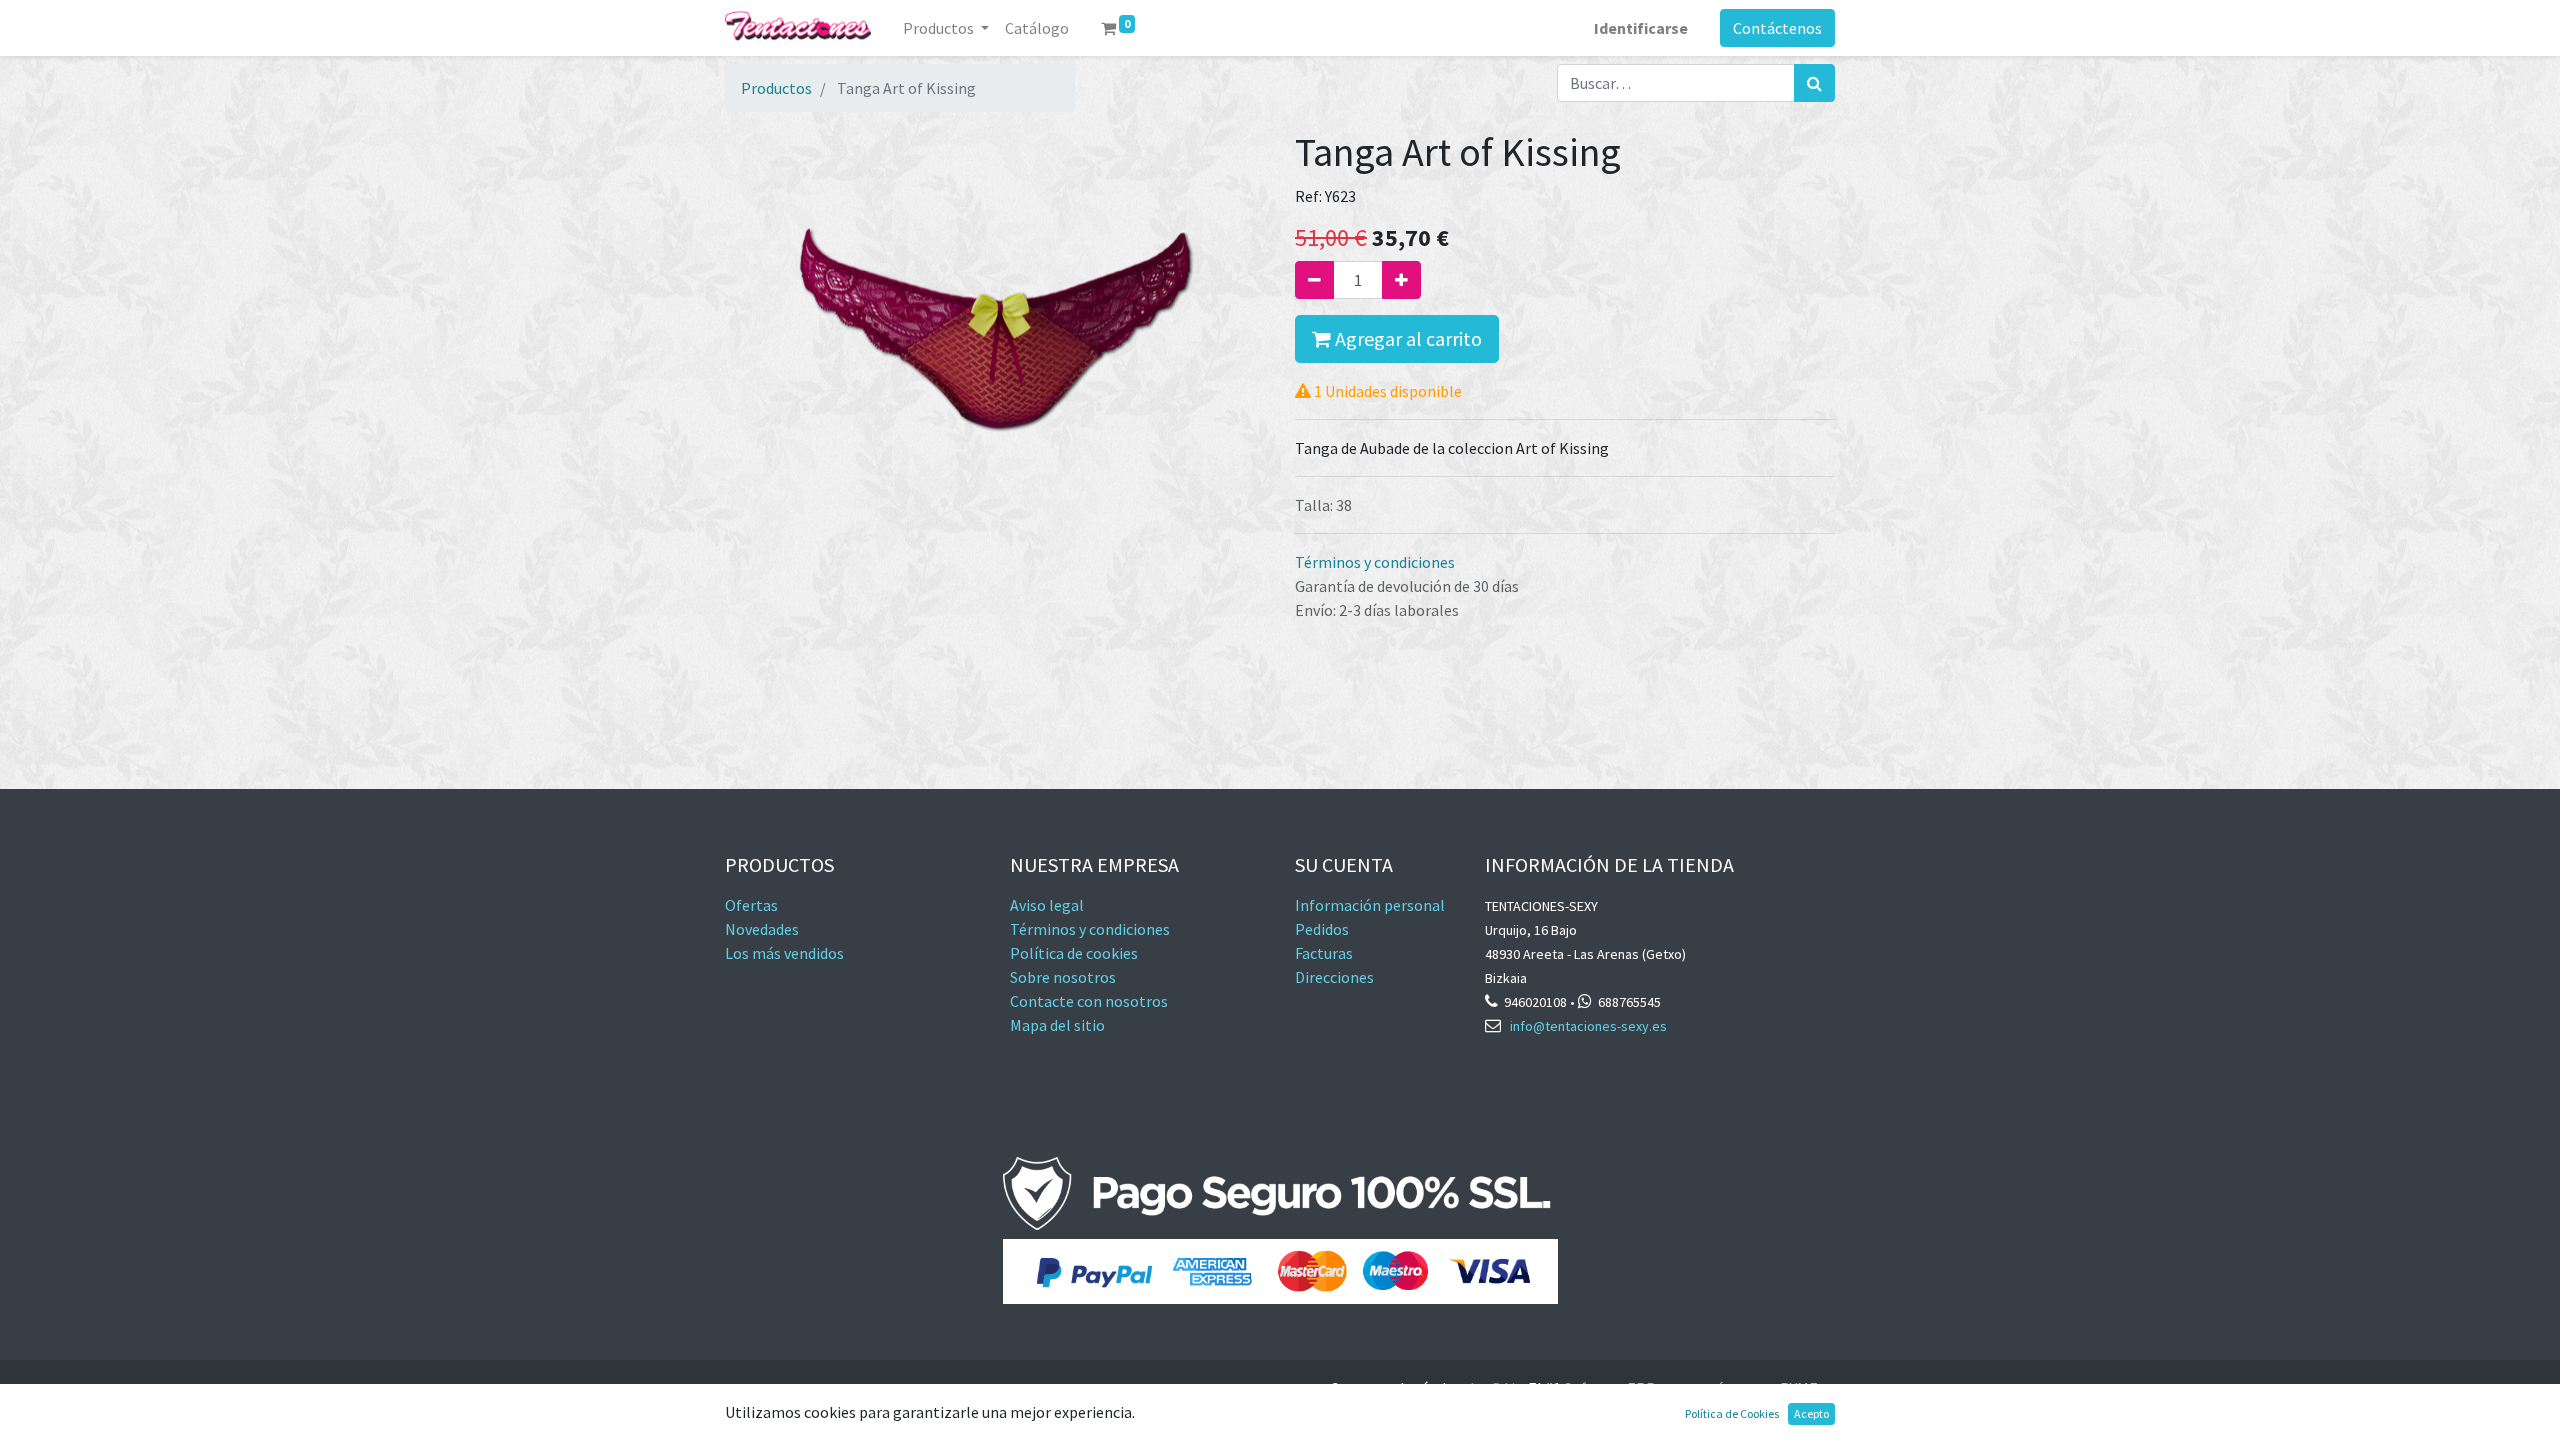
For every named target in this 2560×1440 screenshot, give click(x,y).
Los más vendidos (784, 953)
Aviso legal (1047, 905)
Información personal (1370, 905)
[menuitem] (1037, 28)
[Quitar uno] (1314, 280)
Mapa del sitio (1057, 1025)
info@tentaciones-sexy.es (1588, 1026)
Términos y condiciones (1375, 562)
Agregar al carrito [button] (1406, 338)
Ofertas (751, 905)
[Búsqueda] (1814, 83)
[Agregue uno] (1401, 280)
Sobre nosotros (1063, 977)
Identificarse (1641, 28)
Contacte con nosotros (1089, 1001)
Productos (776, 88)
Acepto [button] (1811, 1413)
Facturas (1325, 953)
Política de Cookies (1732, 1413)
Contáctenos (1777, 28)
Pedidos (1322, 929)
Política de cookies (1074, 953)
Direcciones (1334, 977)
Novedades (762, 929)
